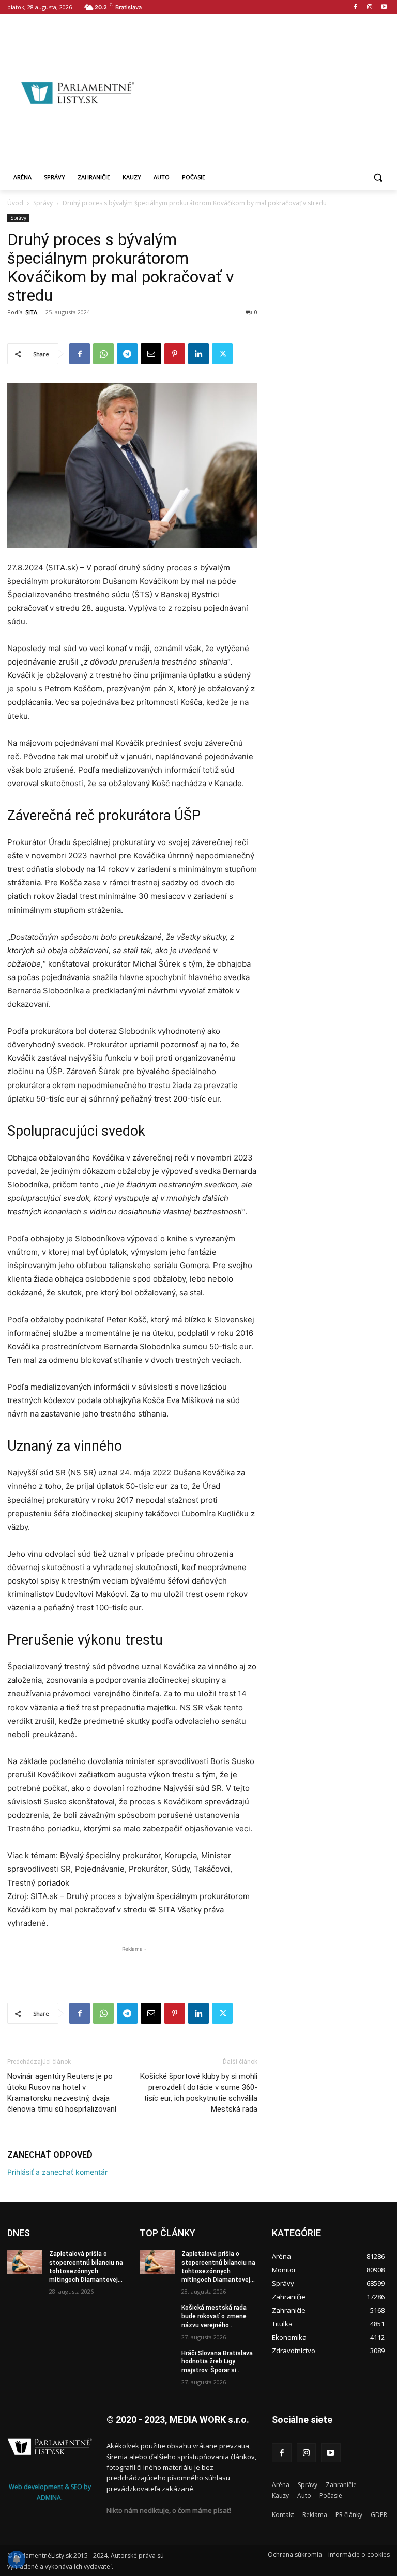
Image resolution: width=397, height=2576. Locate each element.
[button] (378, 178)
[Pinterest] (175, 354)
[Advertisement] (272, 92)
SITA (31, 312)
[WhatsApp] (103, 354)
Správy (43, 203)
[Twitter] (222, 354)
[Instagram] (369, 7)
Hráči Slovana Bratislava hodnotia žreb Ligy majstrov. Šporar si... (217, 2362)
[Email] (151, 354)
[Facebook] (355, 7)
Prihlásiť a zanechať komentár (57, 2172)
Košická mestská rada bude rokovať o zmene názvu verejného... (214, 2316)
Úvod (15, 203)
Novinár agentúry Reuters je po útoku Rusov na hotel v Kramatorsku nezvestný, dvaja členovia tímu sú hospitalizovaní (62, 2093)
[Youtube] (384, 7)
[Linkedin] (198, 354)
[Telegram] (127, 354)
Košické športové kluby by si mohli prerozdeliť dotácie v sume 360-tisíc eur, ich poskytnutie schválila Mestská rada (199, 2093)
